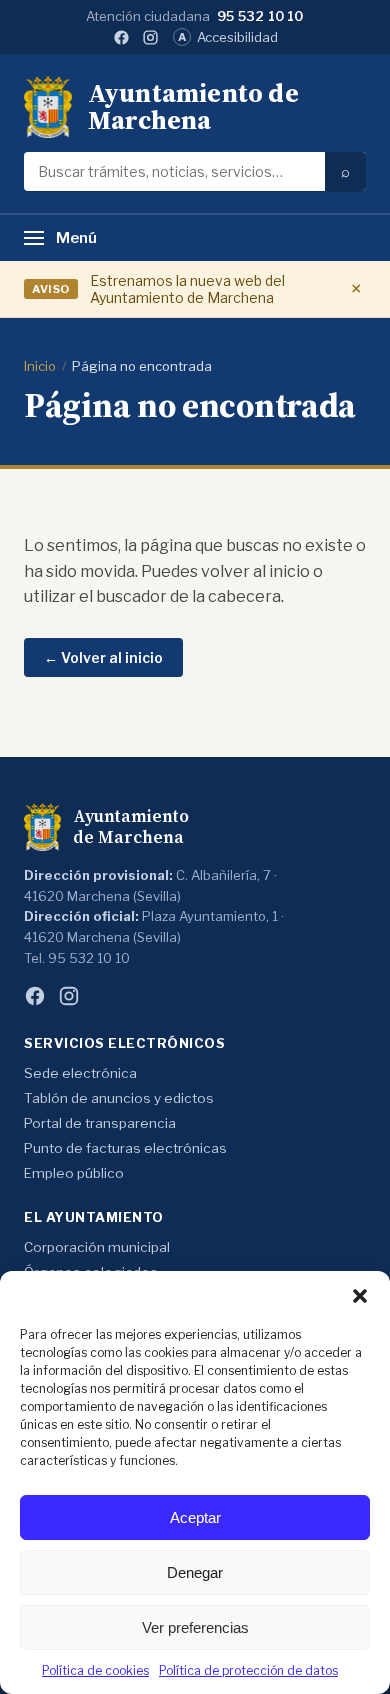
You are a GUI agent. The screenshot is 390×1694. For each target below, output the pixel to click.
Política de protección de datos (248, 1670)
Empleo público (74, 1173)
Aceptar (195, 1517)
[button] (360, 1296)
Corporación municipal (97, 1247)
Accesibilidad (228, 37)
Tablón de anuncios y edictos (119, 1098)
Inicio (40, 366)
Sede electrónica (80, 1073)
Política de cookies (95, 1670)
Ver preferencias (195, 1627)
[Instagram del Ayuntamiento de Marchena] (150, 37)
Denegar (195, 1572)
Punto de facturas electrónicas (125, 1148)
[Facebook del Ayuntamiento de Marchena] (121, 37)
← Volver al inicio (103, 657)
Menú (76, 238)
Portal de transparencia (100, 1123)
